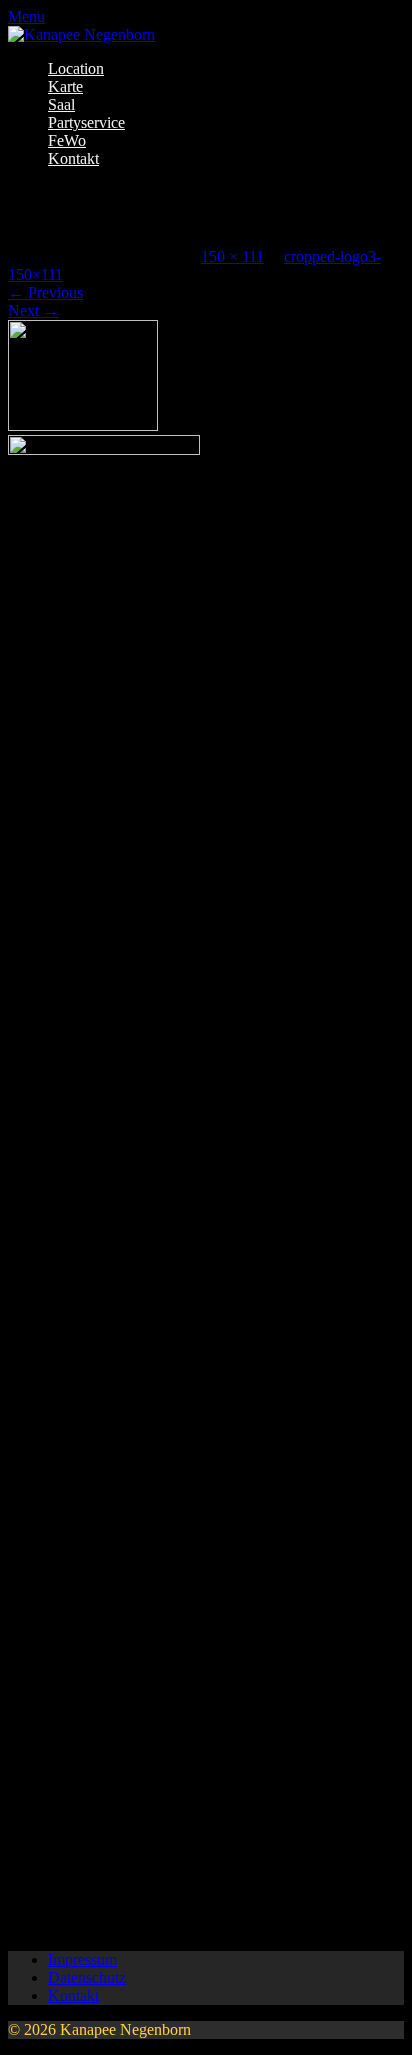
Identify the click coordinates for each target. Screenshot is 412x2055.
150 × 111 (232, 256)
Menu (26, 16)
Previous (45, 292)
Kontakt (73, 158)
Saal (61, 104)
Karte (65, 86)
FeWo (67, 140)
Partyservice (86, 122)
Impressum (82, 1959)
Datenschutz (87, 1977)
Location (76, 68)
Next (33, 310)
